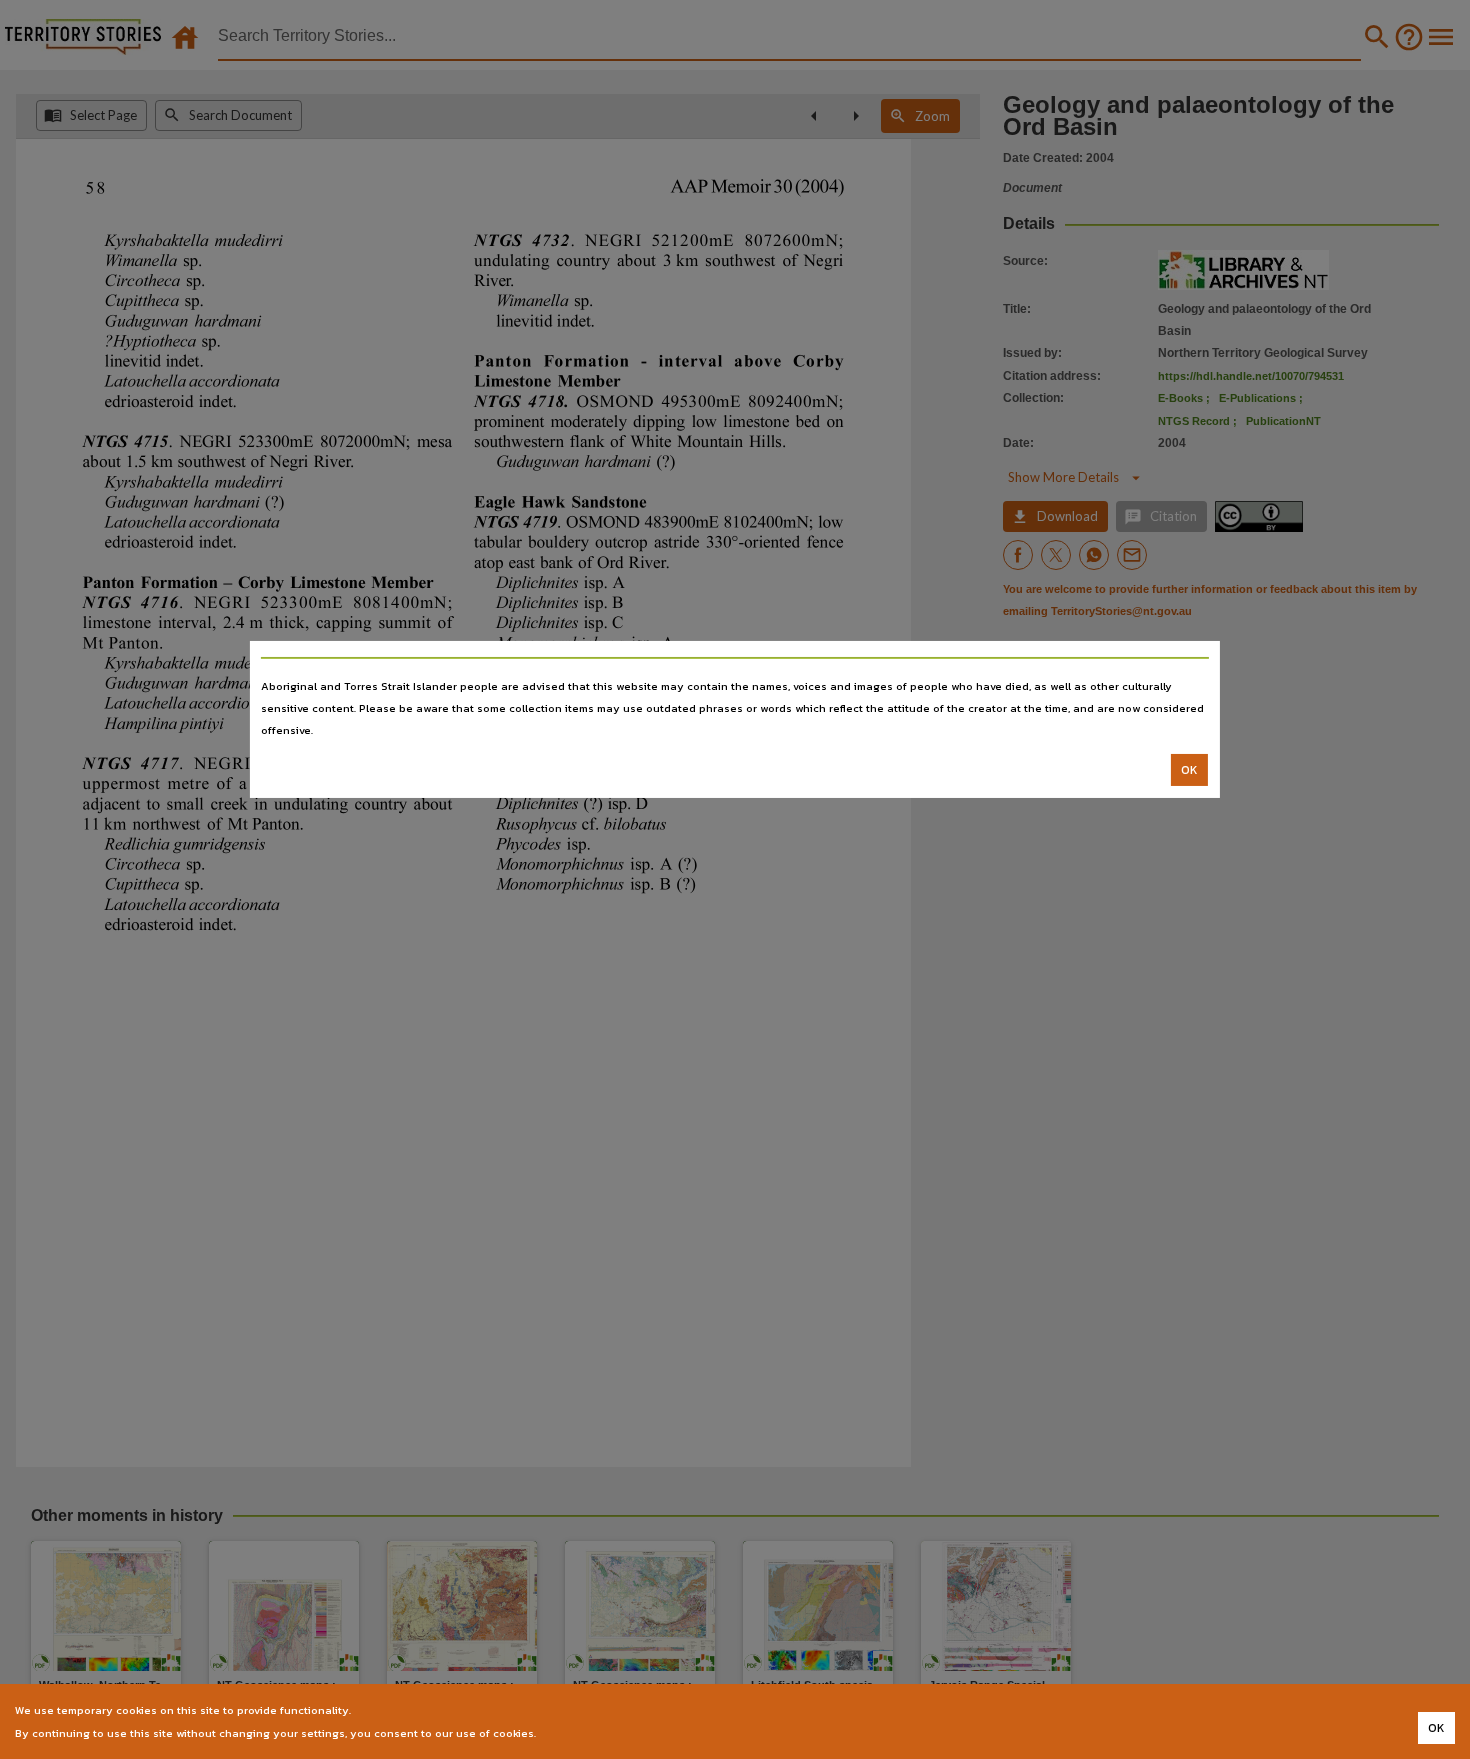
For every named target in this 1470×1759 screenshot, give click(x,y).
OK (1189, 770)
